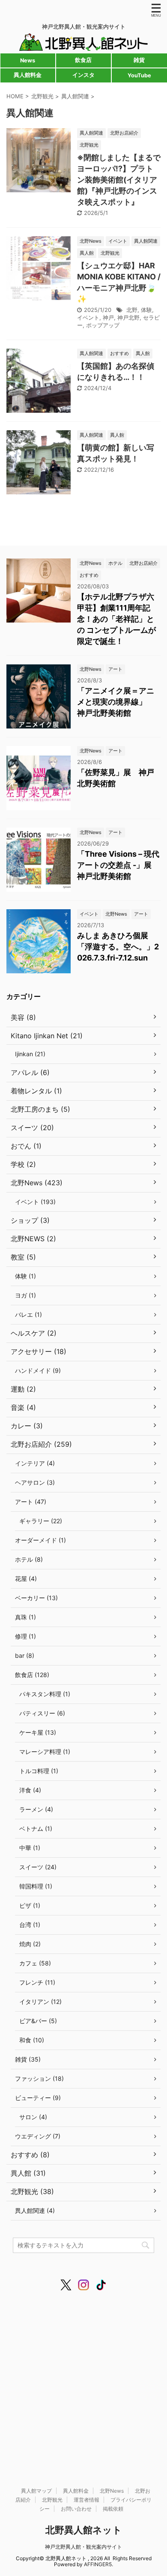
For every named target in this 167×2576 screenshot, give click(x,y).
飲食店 (83, 60)
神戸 (108, 317)
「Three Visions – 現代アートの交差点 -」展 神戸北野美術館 (118, 865)
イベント (88, 317)
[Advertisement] (83, 2381)
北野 (132, 310)
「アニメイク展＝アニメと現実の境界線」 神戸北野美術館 (116, 702)
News (28, 60)
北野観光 (52, 2500)
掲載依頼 (113, 2509)
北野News (112, 2491)
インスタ (83, 75)
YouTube (139, 75)
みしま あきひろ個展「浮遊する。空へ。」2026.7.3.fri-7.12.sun (118, 947)
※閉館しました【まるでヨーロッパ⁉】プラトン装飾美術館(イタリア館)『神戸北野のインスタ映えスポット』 (119, 180)
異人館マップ (36, 2491)
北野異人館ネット (84, 2530)
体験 (146, 310)
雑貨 (139, 60)
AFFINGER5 (98, 2564)
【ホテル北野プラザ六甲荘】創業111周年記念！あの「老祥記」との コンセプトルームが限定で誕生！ (116, 619)
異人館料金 (28, 75)
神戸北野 (128, 317)
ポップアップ (103, 325)
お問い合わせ (76, 2509)
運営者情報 (86, 2500)
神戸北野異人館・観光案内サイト (83, 2547)
